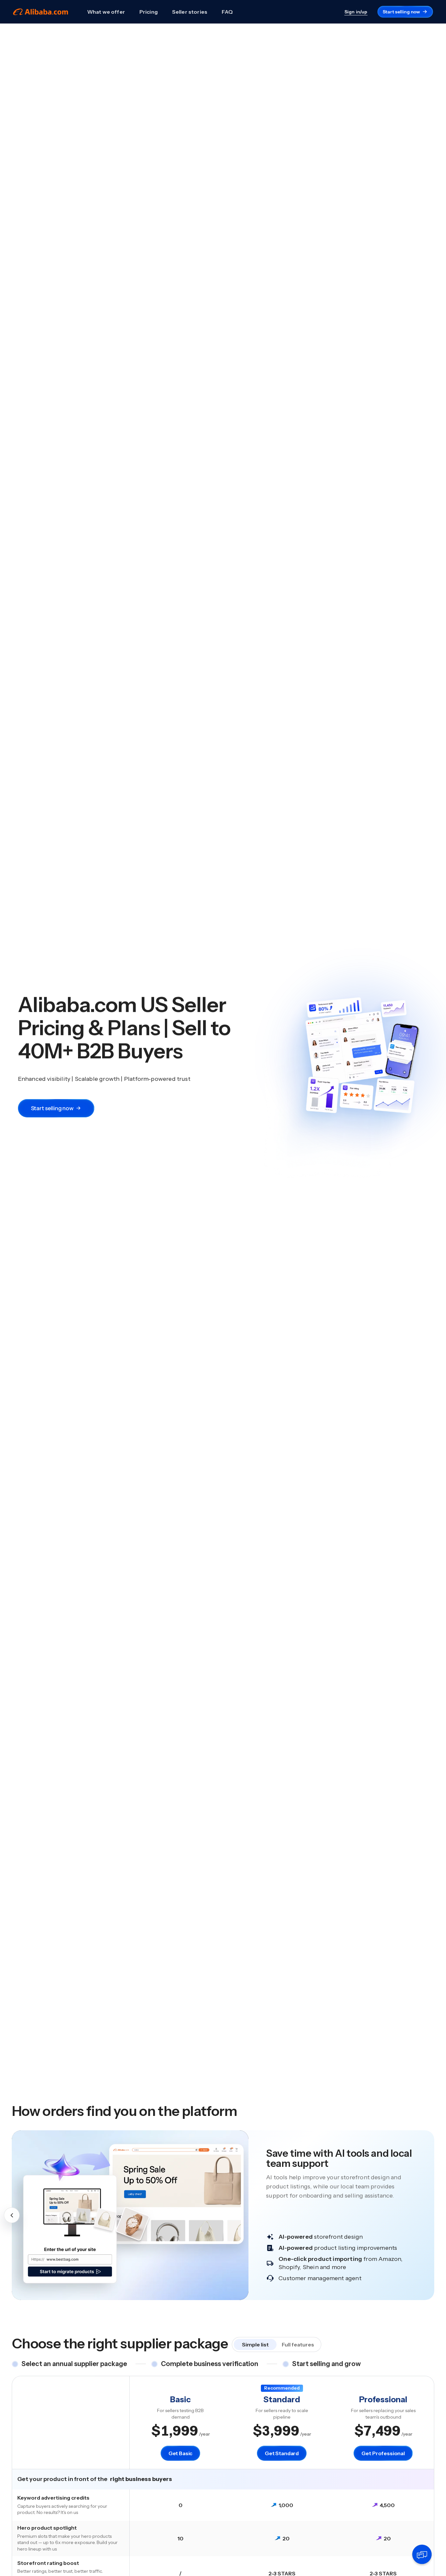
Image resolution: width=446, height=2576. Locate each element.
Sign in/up (356, 12)
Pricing (149, 12)
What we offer (106, 12)
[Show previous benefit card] (12, 2215)
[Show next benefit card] (434, 2215)
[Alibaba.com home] (41, 12)
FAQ (227, 12)
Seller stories (190, 12)
